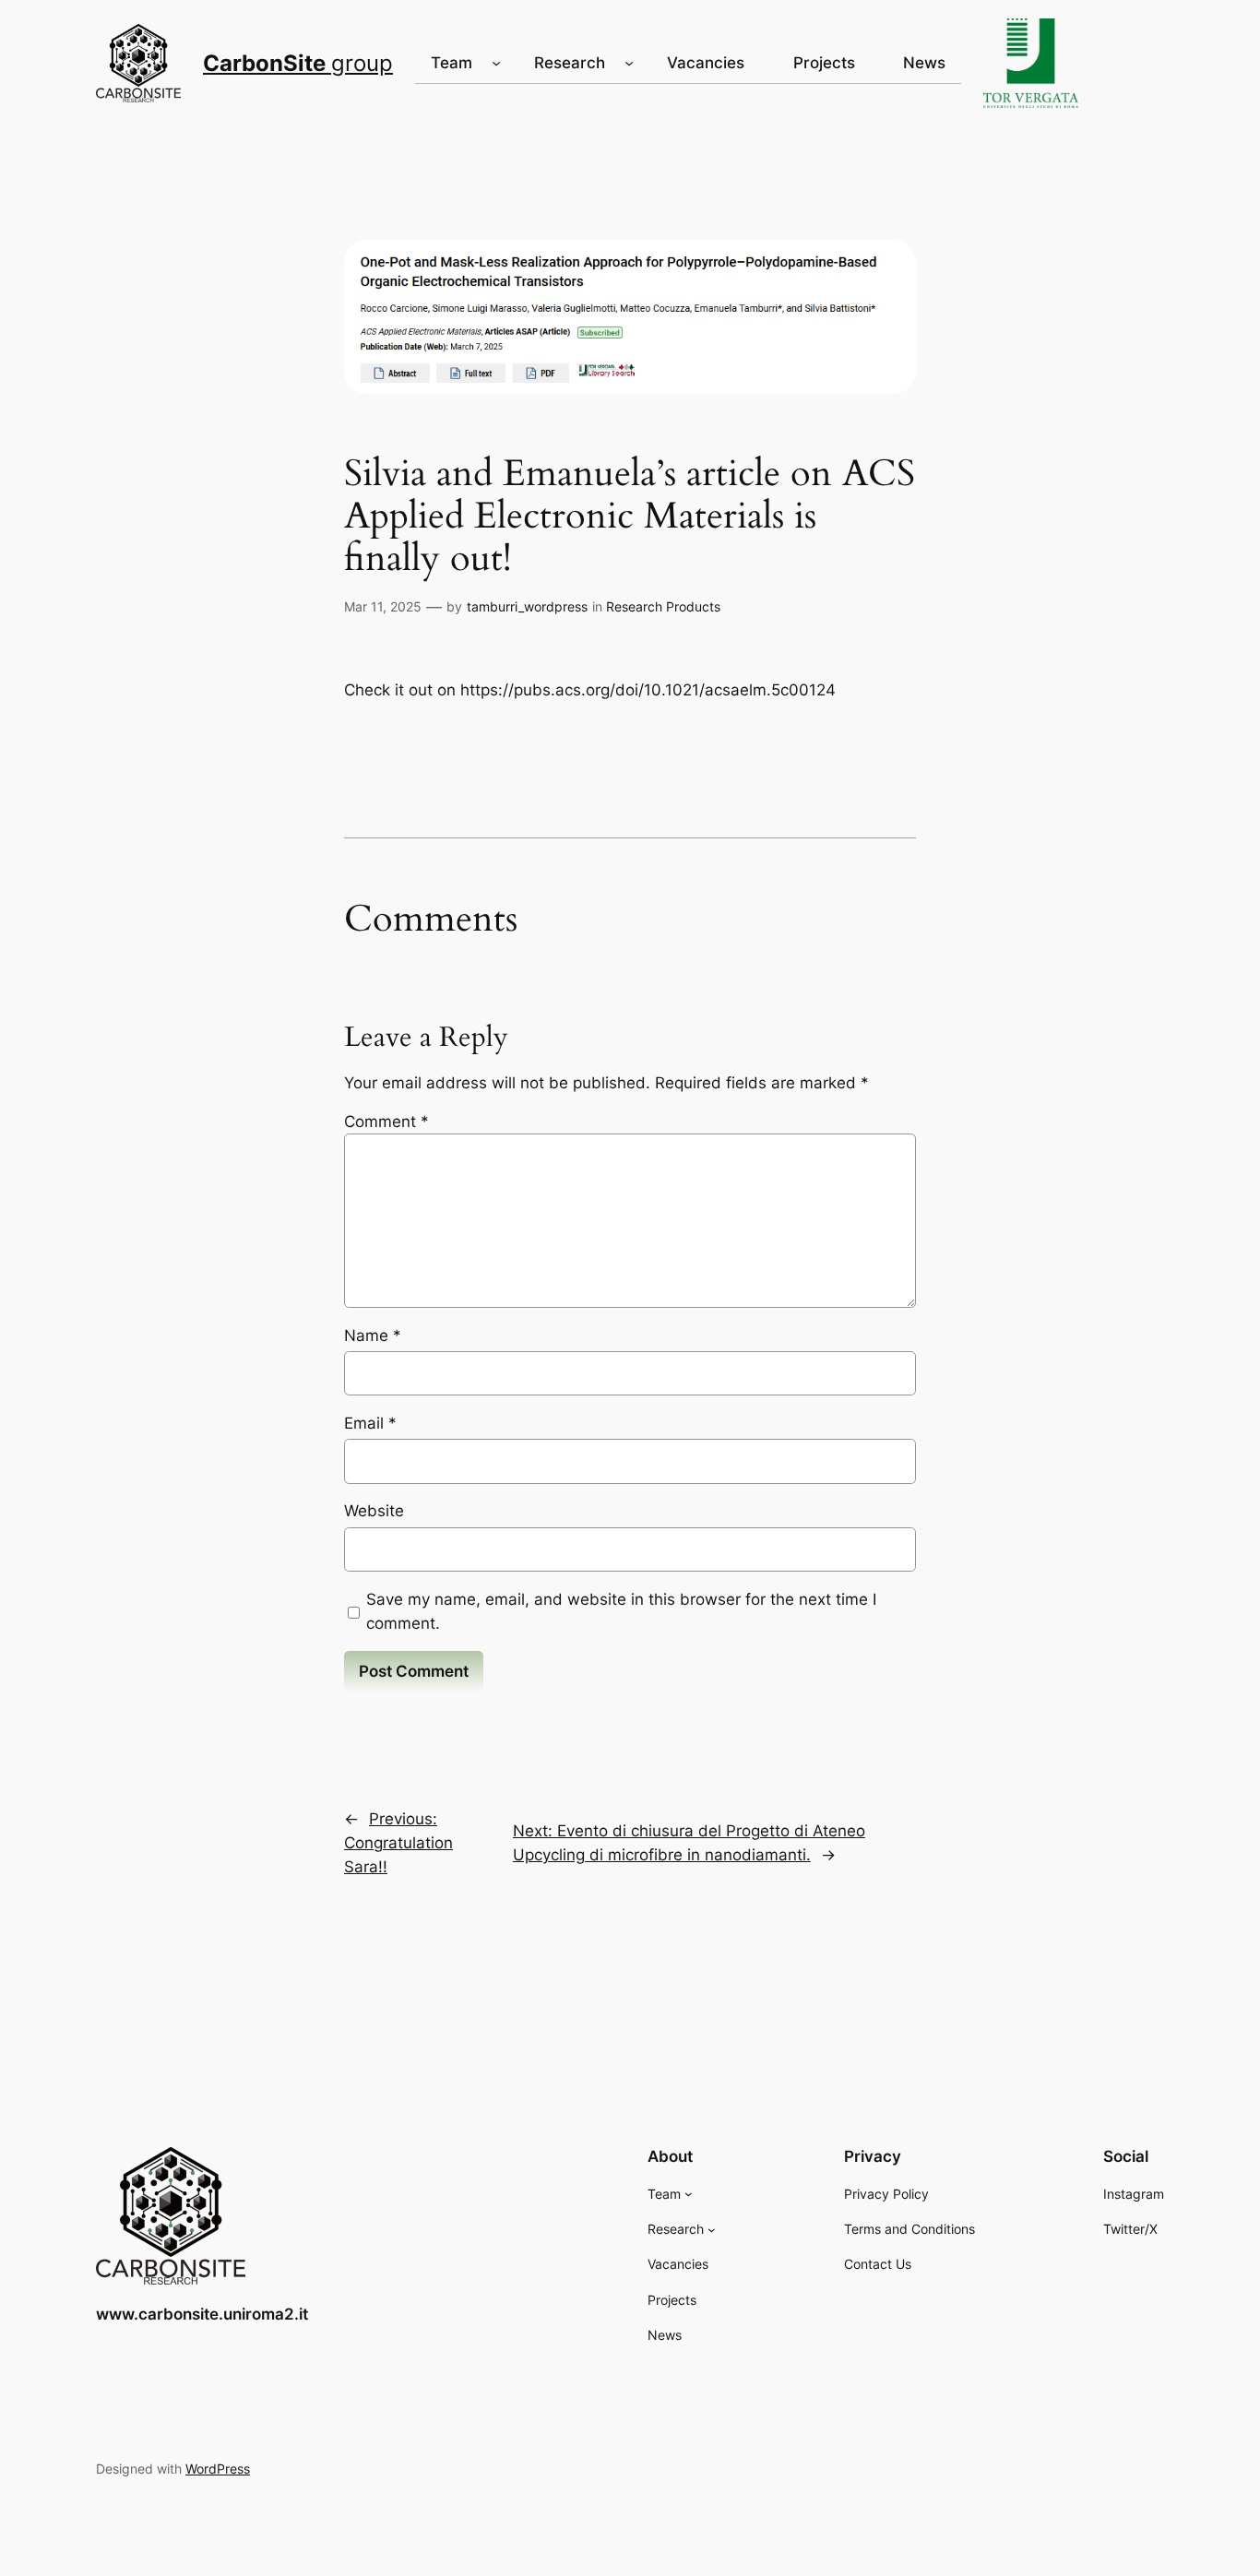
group (298, 63)
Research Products (663, 606)
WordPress (218, 2469)
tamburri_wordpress (527, 606)
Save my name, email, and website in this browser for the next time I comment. (621, 1611)
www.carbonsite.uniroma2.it (202, 2314)
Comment (386, 1122)
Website (374, 1511)
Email (370, 1423)
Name (373, 1335)
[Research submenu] (629, 63)
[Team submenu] (496, 63)
